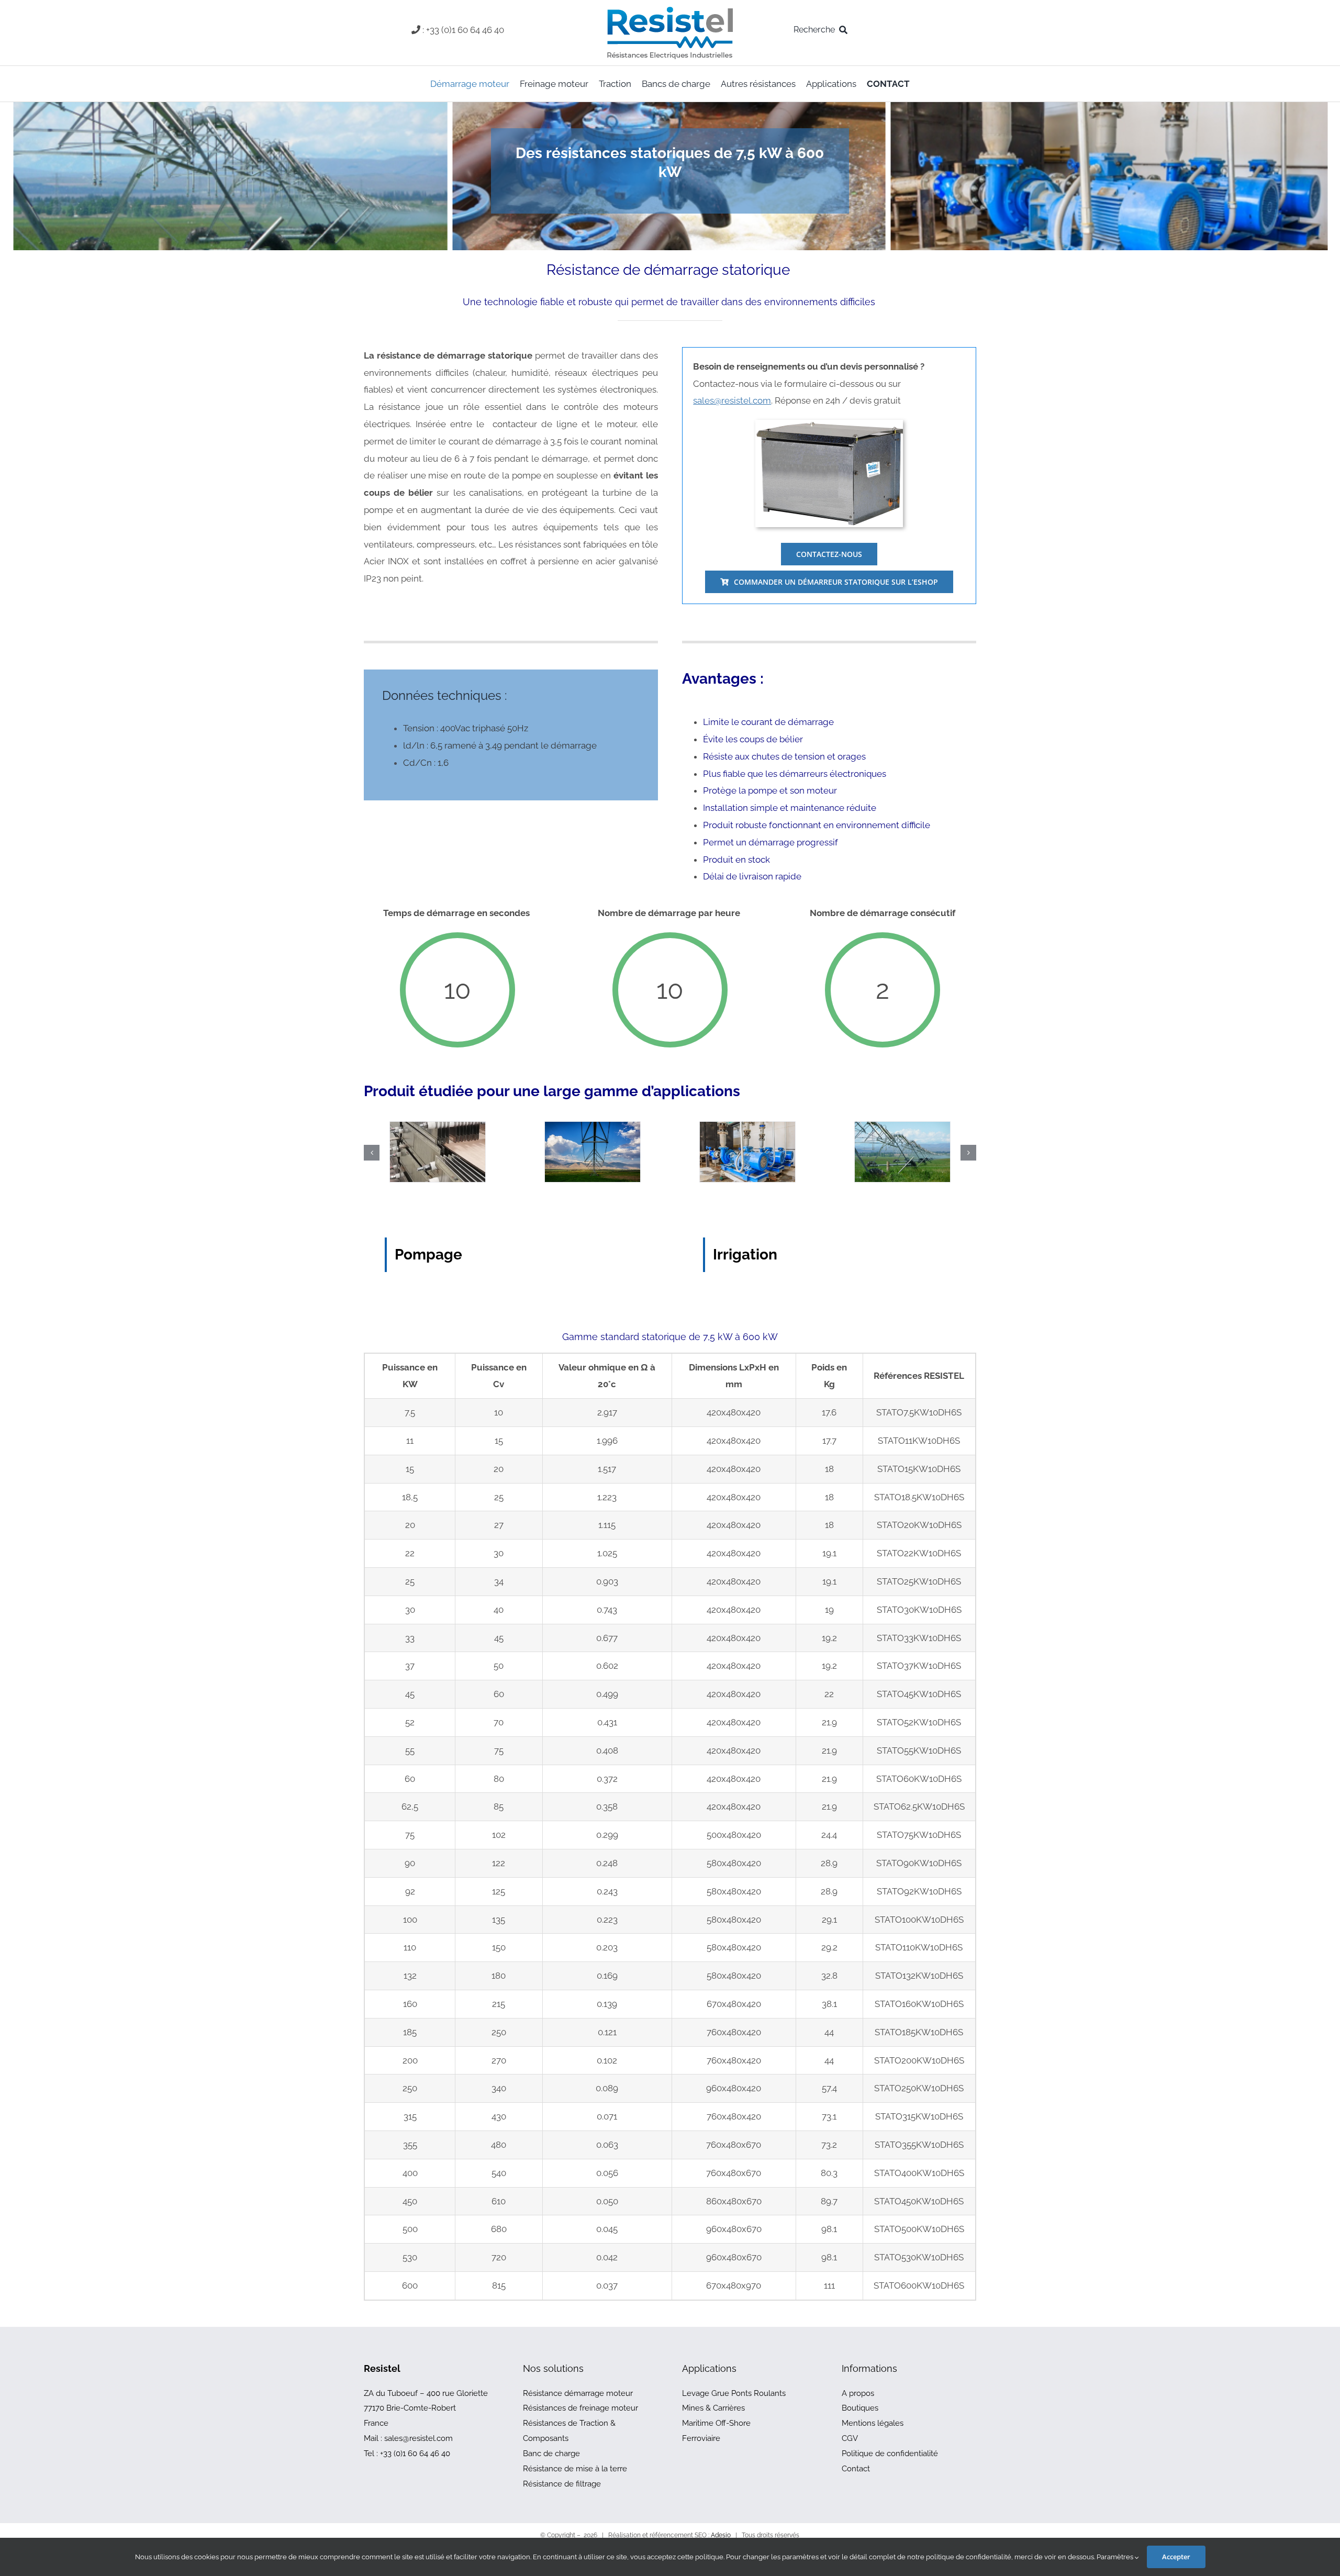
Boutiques (860, 2408)
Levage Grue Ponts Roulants (734, 2393)
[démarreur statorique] (829, 424)
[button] (372, 1153)
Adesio (721, 2535)
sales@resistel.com (732, 400)
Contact (856, 2469)
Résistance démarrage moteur (578, 2393)
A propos (858, 2393)
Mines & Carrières (713, 2408)
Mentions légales (873, 2423)
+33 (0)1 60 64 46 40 (415, 2454)
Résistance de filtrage (562, 2484)
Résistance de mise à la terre (575, 2469)
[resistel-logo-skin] (670, 9)
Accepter (1176, 2557)
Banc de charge (551, 2454)
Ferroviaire (701, 2438)
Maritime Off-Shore (716, 2423)
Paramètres (1116, 2557)
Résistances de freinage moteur (580, 2408)
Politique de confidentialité (890, 2454)
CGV (850, 2438)
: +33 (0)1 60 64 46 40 (463, 30)
